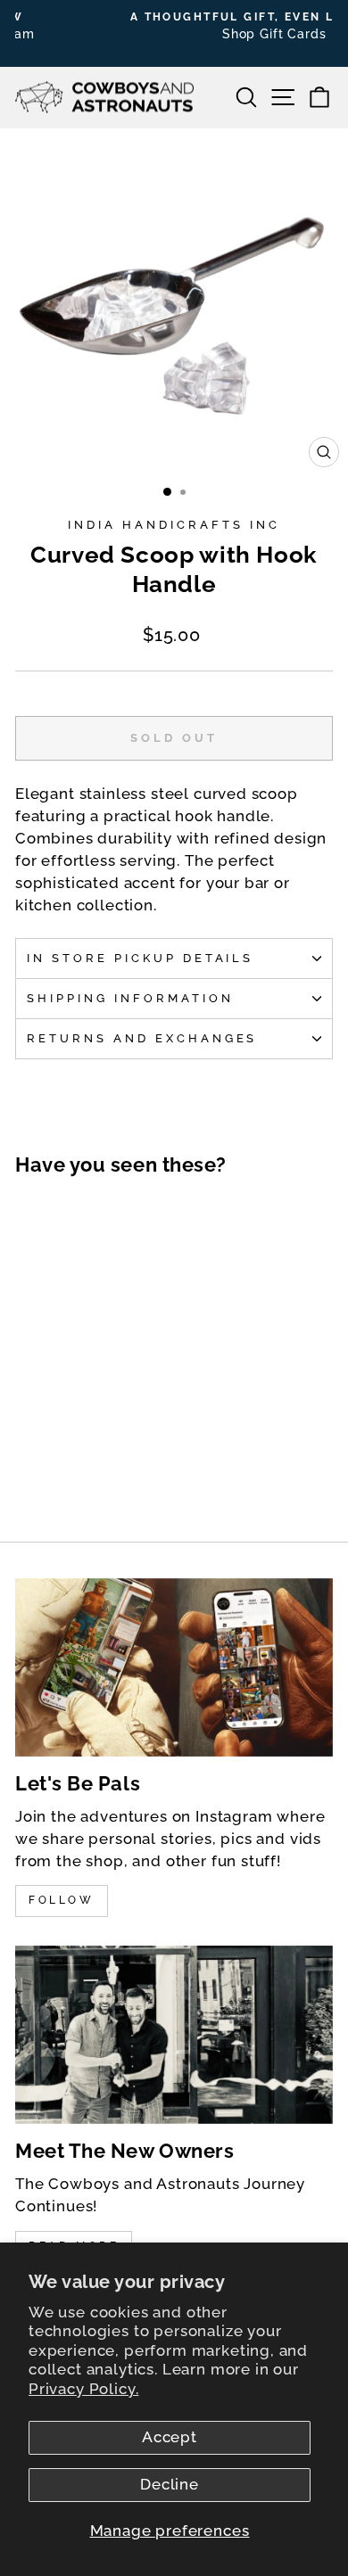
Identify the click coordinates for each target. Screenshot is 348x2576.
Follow (62, 1900)
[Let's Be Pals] (174, 1667)
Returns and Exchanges (142, 1038)
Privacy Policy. (83, 2389)
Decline (170, 2484)
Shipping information (130, 998)
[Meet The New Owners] (174, 2035)
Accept (170, 2437)
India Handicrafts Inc (174, 525)
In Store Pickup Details (140, 958)
